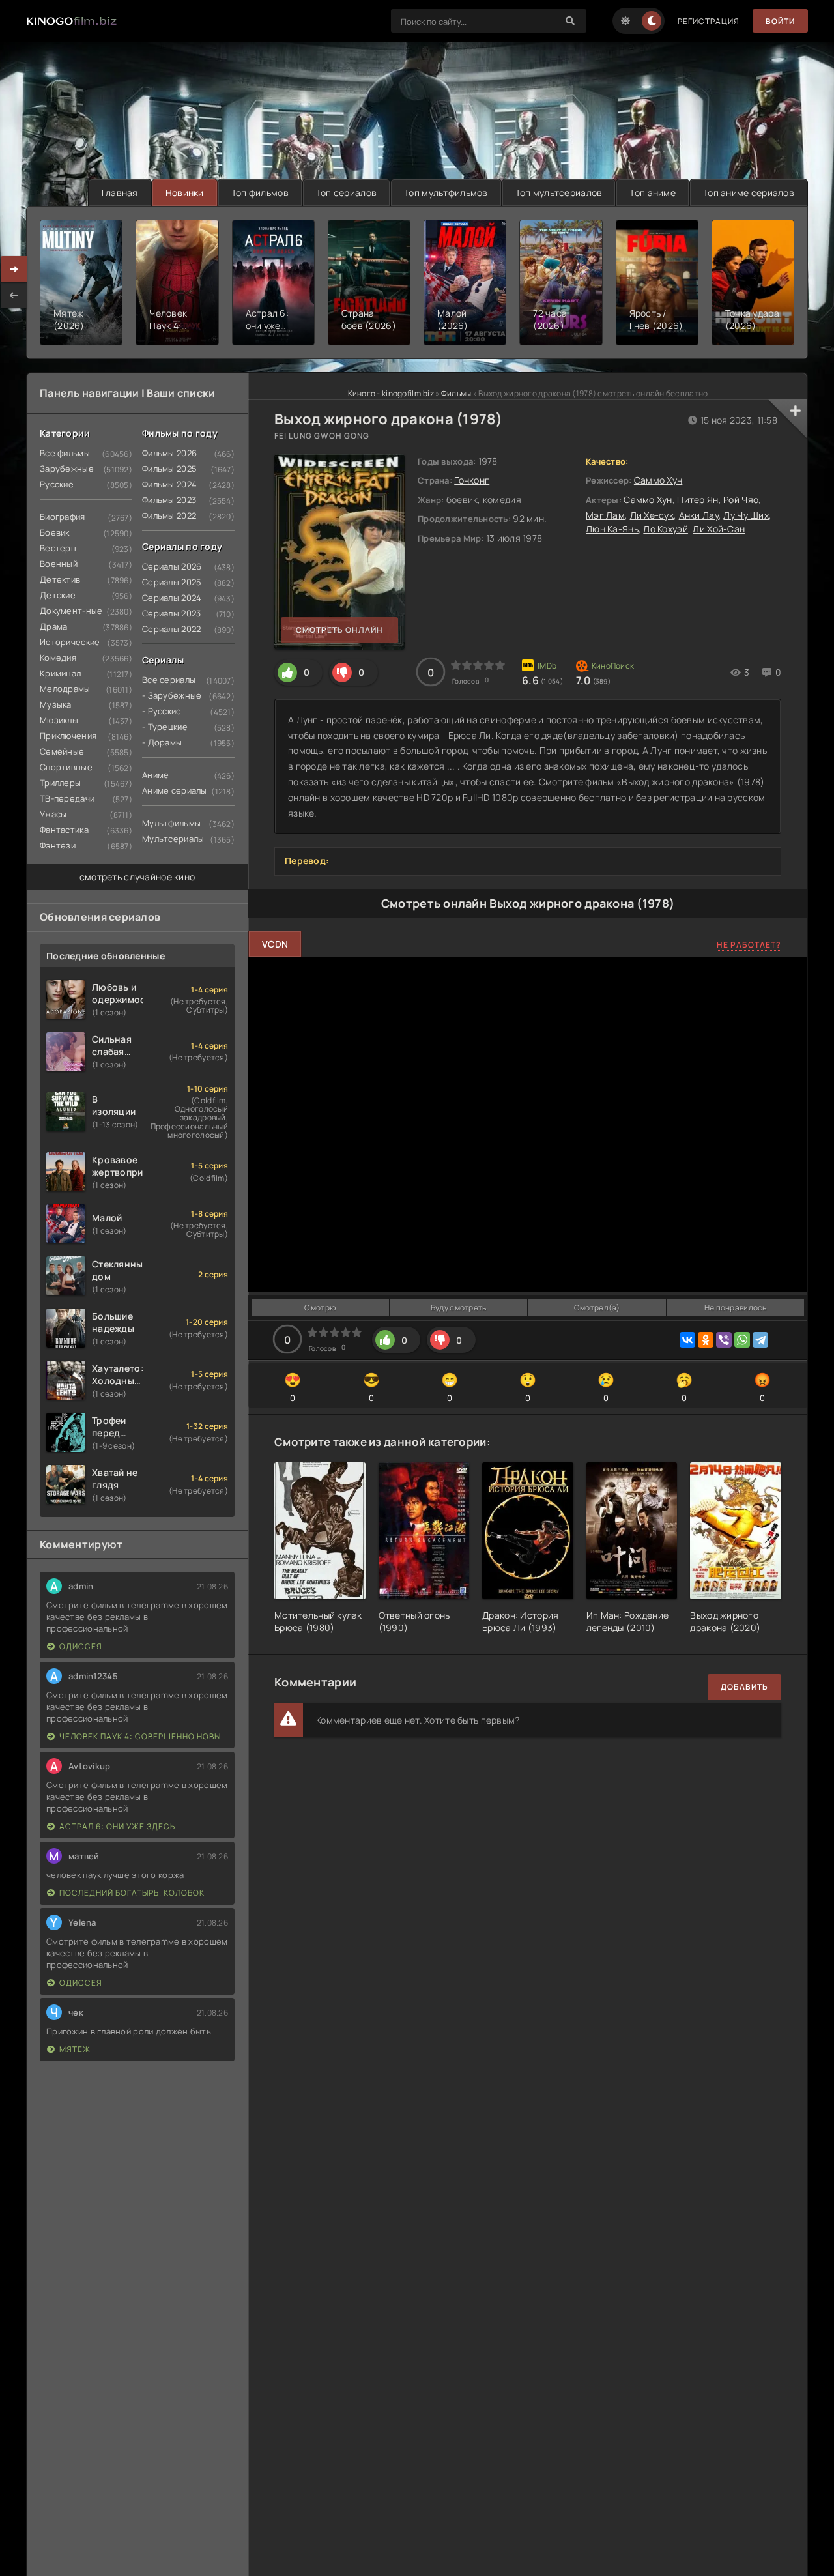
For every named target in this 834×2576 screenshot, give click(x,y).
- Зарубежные (172, 695)
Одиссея (81, 1646)
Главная (120, 193)
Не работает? (749, 945)
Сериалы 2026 (172, 566)
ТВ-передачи (67, 798)
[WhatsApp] (742, 1340)
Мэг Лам (605, 515)
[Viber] (724, 1340)
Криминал (60, 673)
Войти (780, 21)
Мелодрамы (65, 689)
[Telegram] (760, 1340)
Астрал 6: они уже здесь (117, 1826)
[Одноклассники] (706, 1340)
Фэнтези (58, 845)
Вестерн (58, 548)
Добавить (744, 1687)
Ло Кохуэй (666, 529)
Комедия (58, 658)
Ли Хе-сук (652, 515)
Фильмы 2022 (169, 515)
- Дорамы (162, 742)
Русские (57, 484)
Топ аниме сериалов (749, 193)
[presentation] (14, 295)
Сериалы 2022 (171, 629)
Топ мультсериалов (559, 193)
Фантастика (64, 830)
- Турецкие (165, 727)
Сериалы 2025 (172, 582)
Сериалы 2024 (172, 598)
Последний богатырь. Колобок (132, 1893)
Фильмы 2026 (169, 453)
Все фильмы (65, 453)
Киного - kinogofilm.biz (391, 393)
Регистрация (709, 21)
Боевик (55, 532)
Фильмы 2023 (169, 500)
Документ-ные (71, 611)
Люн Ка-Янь (612, 529)
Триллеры (60, 783)
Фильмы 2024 (169, 484)
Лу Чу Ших (746, 515)
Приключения (68, 736)
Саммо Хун (658, 480)
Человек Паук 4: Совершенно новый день (144, 1736)
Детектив (60, 579)
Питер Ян (697, 499)
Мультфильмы (171, 823)
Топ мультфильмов (446, 193)
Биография (63, 517)
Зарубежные (67, 469)
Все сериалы (169, 680)
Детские (58, 595)
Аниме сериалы (175, 790)
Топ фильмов (260, 193)
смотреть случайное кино (137, 877)
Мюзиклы (59, 720)
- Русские (162, 711)
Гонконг (472, 480)
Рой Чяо (741, 499)
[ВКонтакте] (687, 1340)
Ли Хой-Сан (719, 529)
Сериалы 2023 (171, 613)
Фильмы (456, 393)
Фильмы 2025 (169, 469)
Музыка (56, 704)
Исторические (70, 642)
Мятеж (75, 2049)
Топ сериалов (346, 193)
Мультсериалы (173, 839)
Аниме (155, 775)
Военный (59, 564)
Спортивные (66, 767)
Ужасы (53, 814)
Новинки (185, 193)
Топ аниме (653, 193)
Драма (53, 626)
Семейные (62, 751)
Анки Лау (699, 515)
